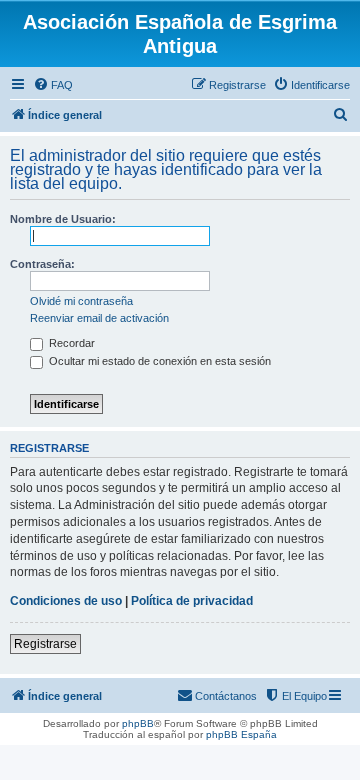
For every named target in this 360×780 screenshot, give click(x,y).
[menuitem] (53, 85)
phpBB (138, 723)
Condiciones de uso (66, 601)
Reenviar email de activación (99, 318)
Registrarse (45, 644)
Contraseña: (42, 264)
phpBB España (241, 734)
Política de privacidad (192, 601)
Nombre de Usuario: (63, 219)
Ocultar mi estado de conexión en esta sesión (158, 361)
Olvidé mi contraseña (81, 301)
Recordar (70, 343)
